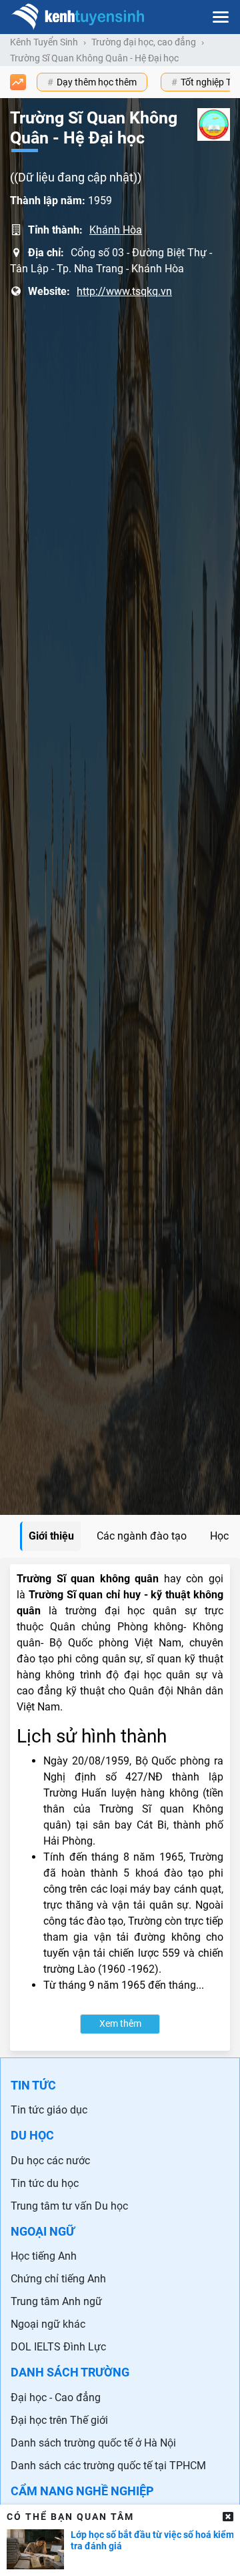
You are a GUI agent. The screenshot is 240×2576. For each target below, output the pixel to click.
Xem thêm (120, 2024)
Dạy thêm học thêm (97, 82)
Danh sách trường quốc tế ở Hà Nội (93, 2443)
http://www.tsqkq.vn (124, 291)
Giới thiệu (51, 1536)
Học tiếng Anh (44, 2256)
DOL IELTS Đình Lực (58, 2347)
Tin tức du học (45, 2183)
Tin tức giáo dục (49, 2110)
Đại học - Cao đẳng (56, 2397)
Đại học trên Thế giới (59, 2420)
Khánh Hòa (116, 230)
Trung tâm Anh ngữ (56, 2301)
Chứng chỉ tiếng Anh (58, 2279)
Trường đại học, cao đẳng (144, 42)
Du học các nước (50, 2161)
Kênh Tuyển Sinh (44, 42)
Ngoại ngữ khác (48, 2324)
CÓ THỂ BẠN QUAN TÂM (70, 2517)
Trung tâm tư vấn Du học (69, 2206)
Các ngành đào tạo (142, 1536)
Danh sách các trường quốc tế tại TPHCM (108, 2466)
